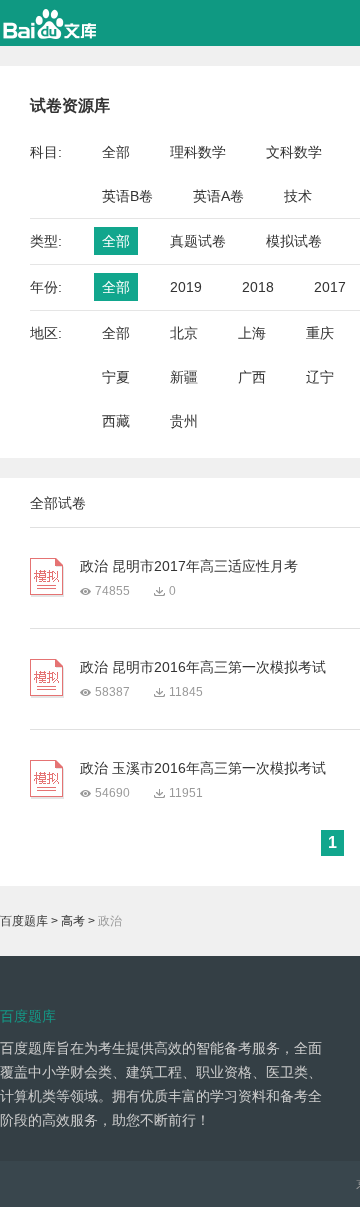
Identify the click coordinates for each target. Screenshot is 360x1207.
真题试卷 (198, 241)
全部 (116, 152)
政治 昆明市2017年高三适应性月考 (189, 566)
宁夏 (116, 377)
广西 (252, 377)
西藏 (116, 421)
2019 (186, 287)
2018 (258, 287)
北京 (184, 333)
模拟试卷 (294, 241)
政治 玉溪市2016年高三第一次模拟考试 (203, 768)
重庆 (320, 333)
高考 (73, 921)
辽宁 (320, 377)
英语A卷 (218, 196)
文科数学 (294, 152)
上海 (252, 333)
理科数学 (198, 152)
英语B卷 (127, 196)
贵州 (184, 421)
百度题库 (24, 921)
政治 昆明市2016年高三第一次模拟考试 (203, 667)
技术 (298, 196)
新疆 (184, 377)
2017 (330, 287)
